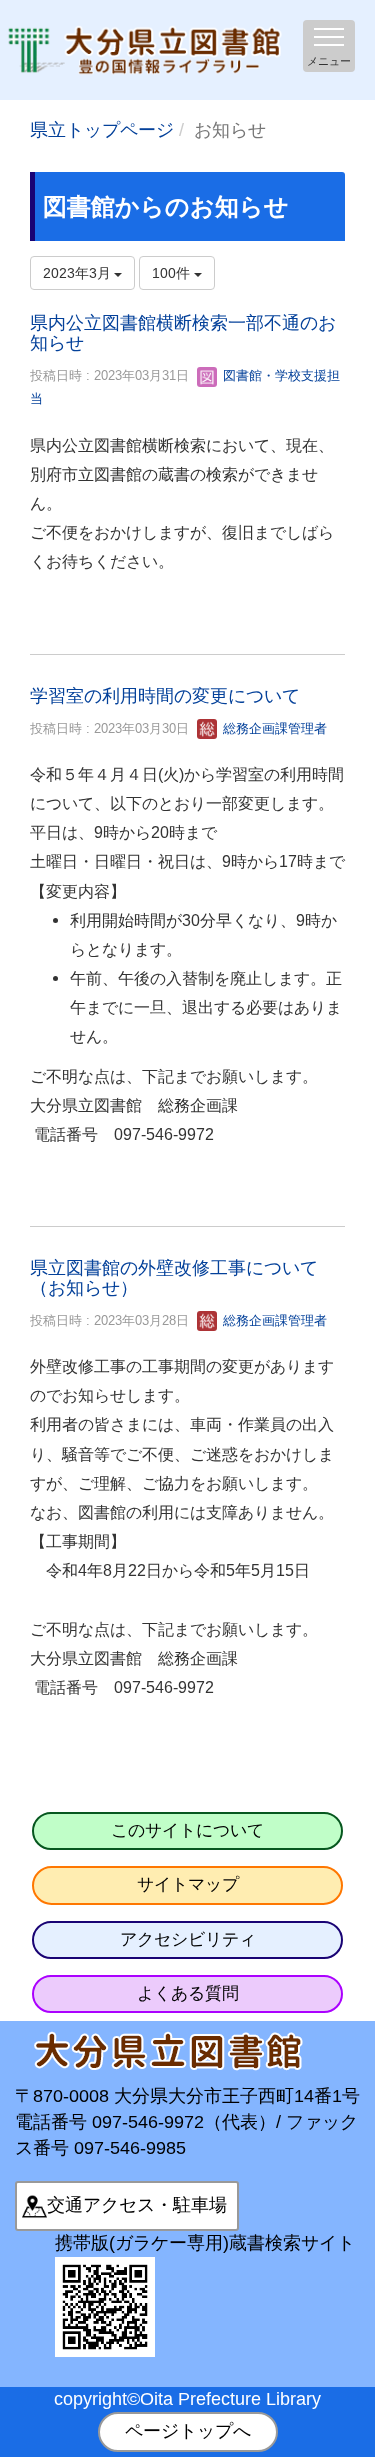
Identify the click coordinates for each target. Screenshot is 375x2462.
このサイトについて (187, 1830)
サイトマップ (188, 1884)
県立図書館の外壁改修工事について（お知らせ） (174, 1278)
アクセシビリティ (188, 1939)
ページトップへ (188, 2431)
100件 (173, 273)
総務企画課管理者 (273, 728)
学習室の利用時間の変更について (165, 696)
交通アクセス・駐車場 (137, 2205)
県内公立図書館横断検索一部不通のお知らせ (183, 333)
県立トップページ (102, 130)
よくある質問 (188, 1993)
